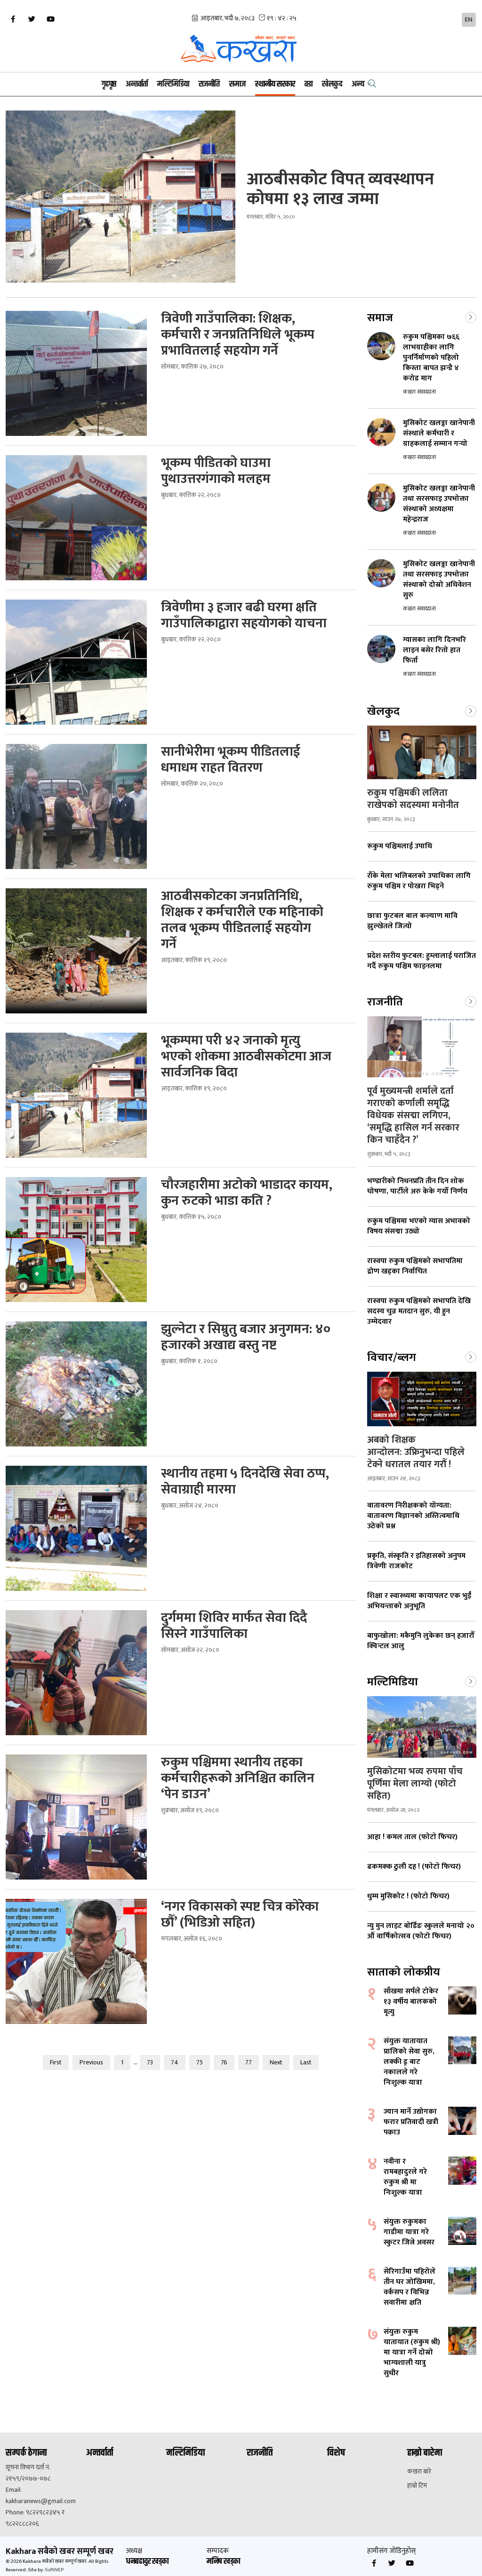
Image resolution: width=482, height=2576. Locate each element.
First (56, 2062)
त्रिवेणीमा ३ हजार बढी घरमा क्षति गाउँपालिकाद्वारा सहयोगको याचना (245, 616)
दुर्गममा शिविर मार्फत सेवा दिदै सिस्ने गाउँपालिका (234, 1626)
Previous (91, 2062)
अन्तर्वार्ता (137, 84)
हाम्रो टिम (417, 2486)
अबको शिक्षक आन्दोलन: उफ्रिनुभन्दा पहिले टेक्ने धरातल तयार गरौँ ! (416, 1452)
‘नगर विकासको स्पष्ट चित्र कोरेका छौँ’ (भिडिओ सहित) (240, 1915)
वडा (309, 84)
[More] (471, 316)
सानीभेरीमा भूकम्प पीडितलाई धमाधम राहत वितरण (231, 760)
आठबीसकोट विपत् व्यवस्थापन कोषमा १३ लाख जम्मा (340, 189)
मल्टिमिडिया (173, 84)
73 (150, 2062)
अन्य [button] (358, 84)
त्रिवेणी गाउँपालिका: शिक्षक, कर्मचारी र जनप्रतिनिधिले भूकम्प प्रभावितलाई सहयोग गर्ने (238, 335)
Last (306, 2062)
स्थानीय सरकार (275, 84)
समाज (237, 84)
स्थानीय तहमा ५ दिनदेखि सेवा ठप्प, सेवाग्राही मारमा (245, 1482)
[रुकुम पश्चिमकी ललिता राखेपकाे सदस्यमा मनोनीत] (422, 752)
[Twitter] (32, 19)
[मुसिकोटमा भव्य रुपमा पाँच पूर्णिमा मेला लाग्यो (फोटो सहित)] (422, 1727)
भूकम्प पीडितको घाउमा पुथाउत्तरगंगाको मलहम (217, 471)
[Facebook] (13, 19)
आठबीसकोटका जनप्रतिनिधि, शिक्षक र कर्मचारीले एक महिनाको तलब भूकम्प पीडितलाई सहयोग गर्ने (242, 920)
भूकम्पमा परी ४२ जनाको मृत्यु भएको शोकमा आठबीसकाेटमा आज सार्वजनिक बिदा (246, 1057)
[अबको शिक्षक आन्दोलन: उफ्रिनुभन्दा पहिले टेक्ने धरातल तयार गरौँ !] (422, 1399)
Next (276, 2062)
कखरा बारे (419, 2472)
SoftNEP (54, 2570)
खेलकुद (332, 84)
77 (249, 2062)
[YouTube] (50, 19)
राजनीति (209, 84)
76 (224, 2062)
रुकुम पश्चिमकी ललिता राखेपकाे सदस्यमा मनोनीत (413, 799)
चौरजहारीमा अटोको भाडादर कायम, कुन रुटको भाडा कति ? (247, 1193)
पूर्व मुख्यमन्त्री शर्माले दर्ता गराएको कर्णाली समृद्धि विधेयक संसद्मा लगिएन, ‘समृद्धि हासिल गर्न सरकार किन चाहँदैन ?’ (413, 1115)
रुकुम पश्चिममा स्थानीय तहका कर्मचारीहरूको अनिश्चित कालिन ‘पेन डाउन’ (238, 1778)
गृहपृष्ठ (109, 84)
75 (200, 2062)
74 (175, 2062)
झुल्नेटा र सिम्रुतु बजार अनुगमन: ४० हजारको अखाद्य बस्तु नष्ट (246, 1337)
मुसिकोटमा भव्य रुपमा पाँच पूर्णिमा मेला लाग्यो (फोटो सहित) (415, 1784)
